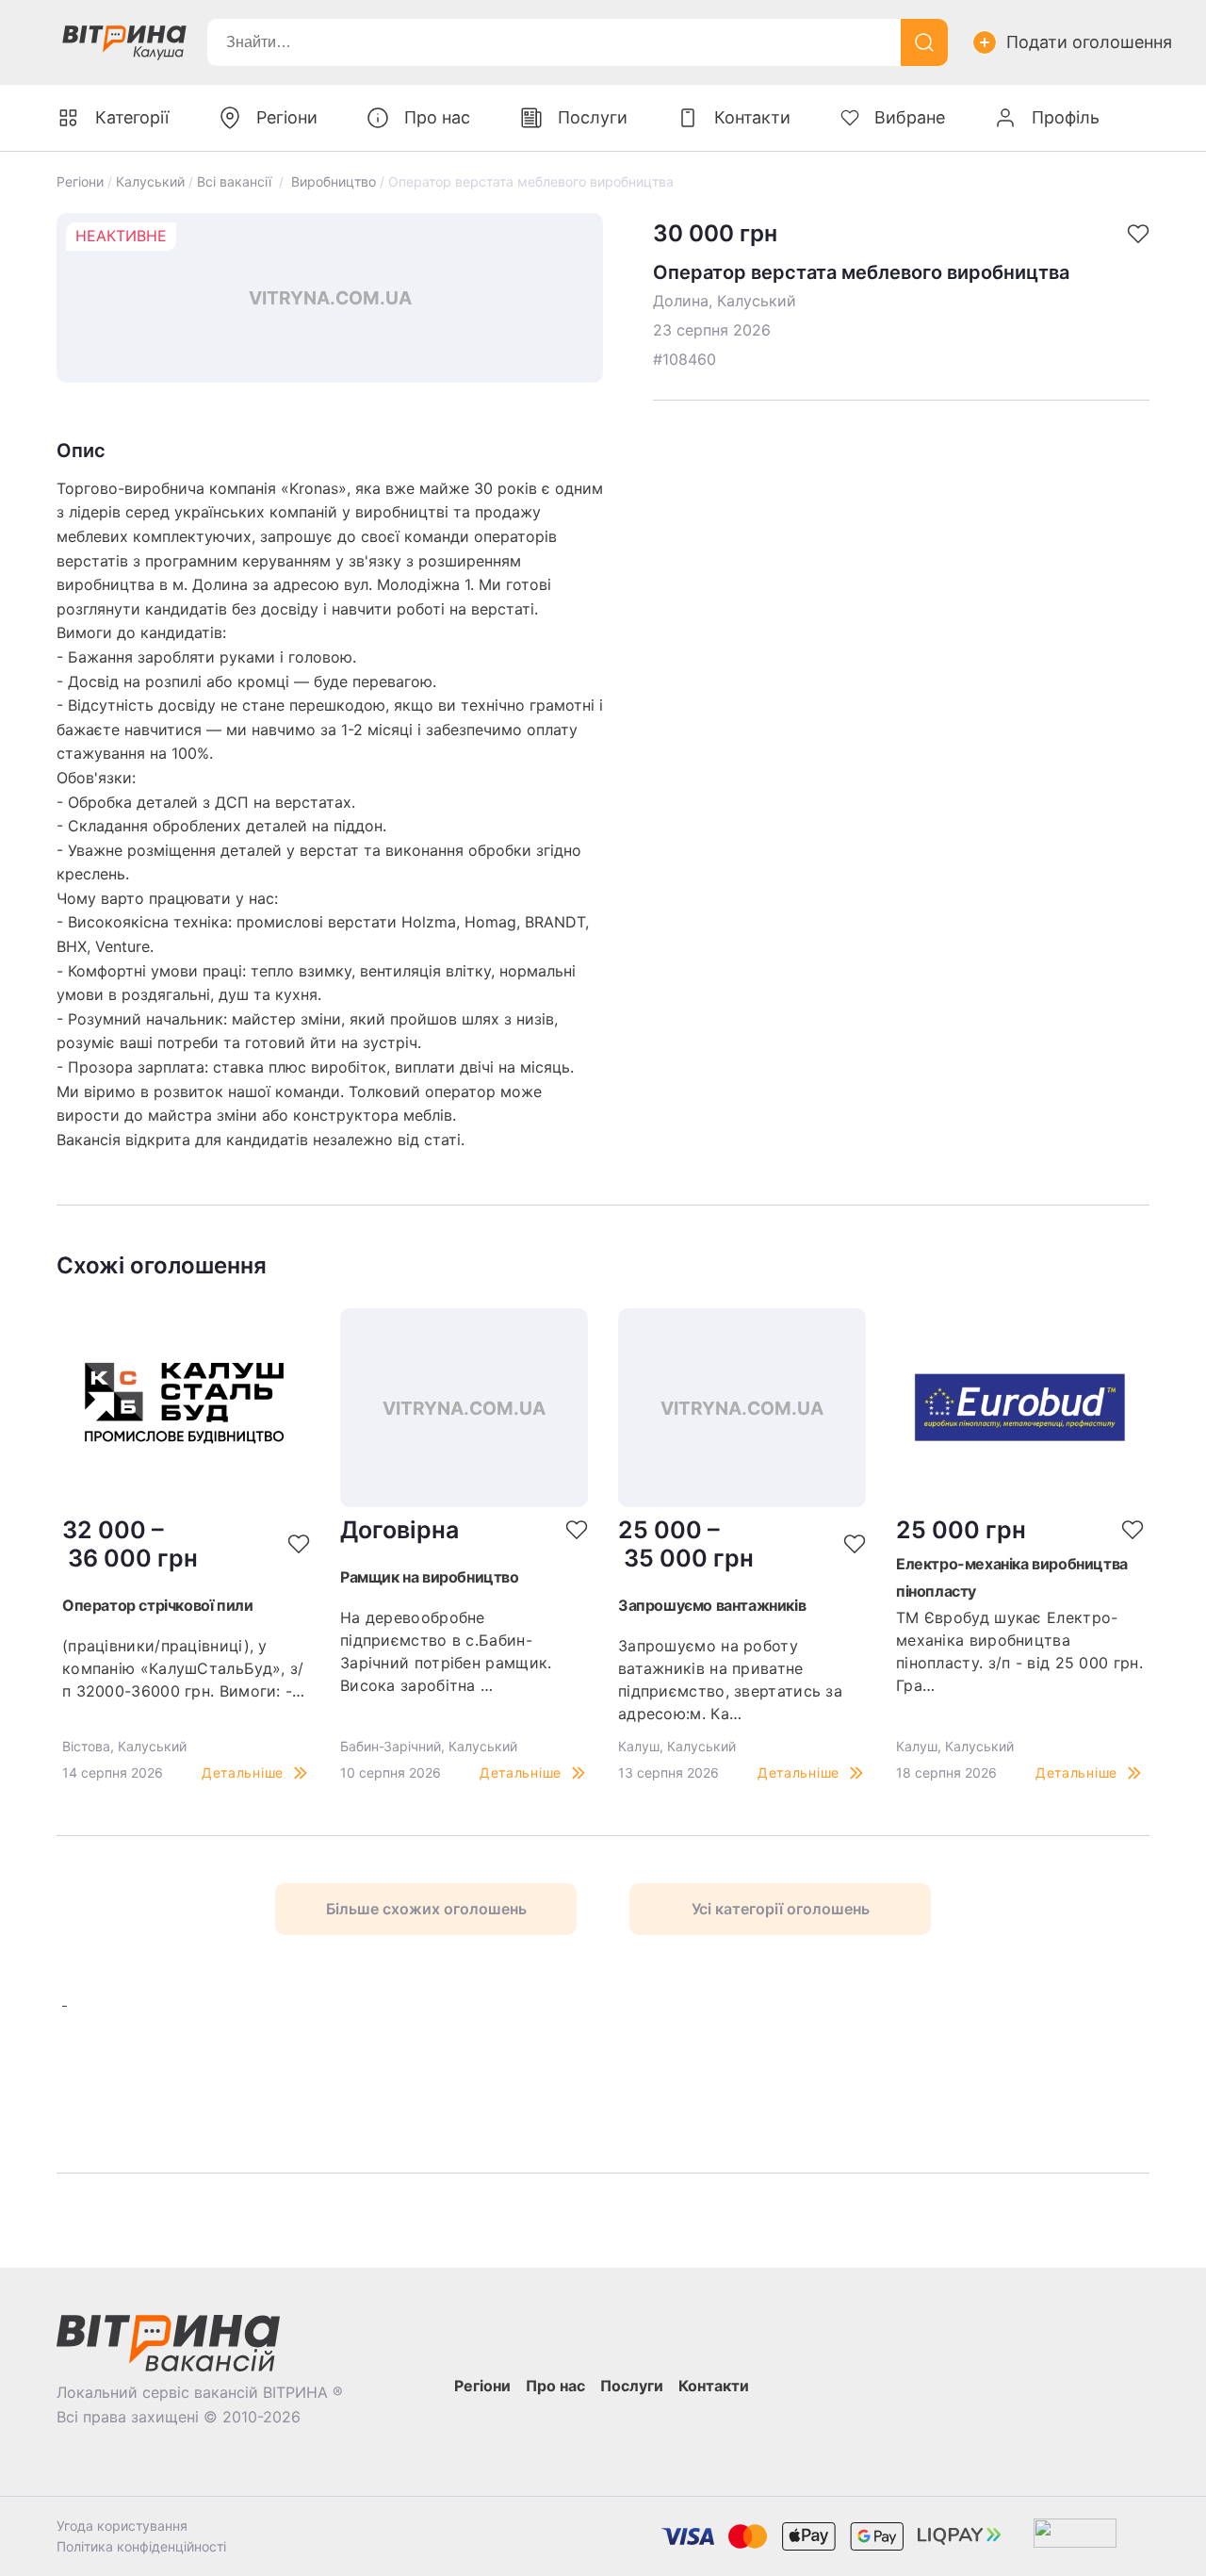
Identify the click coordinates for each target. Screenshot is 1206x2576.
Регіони (80, 181)
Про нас (437, 117)
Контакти (752, 117)
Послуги (593, 117)
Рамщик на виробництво (430, 1577)
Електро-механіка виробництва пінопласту (1012, 1577)
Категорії (132, 117)
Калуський (150, 181)
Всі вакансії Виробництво (286, 181)
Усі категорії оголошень (781, 1909)
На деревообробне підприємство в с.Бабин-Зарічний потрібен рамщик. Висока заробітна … (446, 1651)
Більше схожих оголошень (426, 1909)
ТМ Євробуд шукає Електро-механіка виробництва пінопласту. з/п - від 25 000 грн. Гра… (1019, 1651)
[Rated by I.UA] (1075, 2537)
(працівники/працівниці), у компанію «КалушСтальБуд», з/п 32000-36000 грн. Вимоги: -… (184, 1668)
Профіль (1066, 117)
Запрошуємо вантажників (712, 1605)
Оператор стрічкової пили (157, 1605)
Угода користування (122, 2526)
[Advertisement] (321, 2078)
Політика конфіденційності (141, 2546)
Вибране (910, 117)
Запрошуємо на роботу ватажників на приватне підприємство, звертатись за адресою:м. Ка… (730, 1680)
